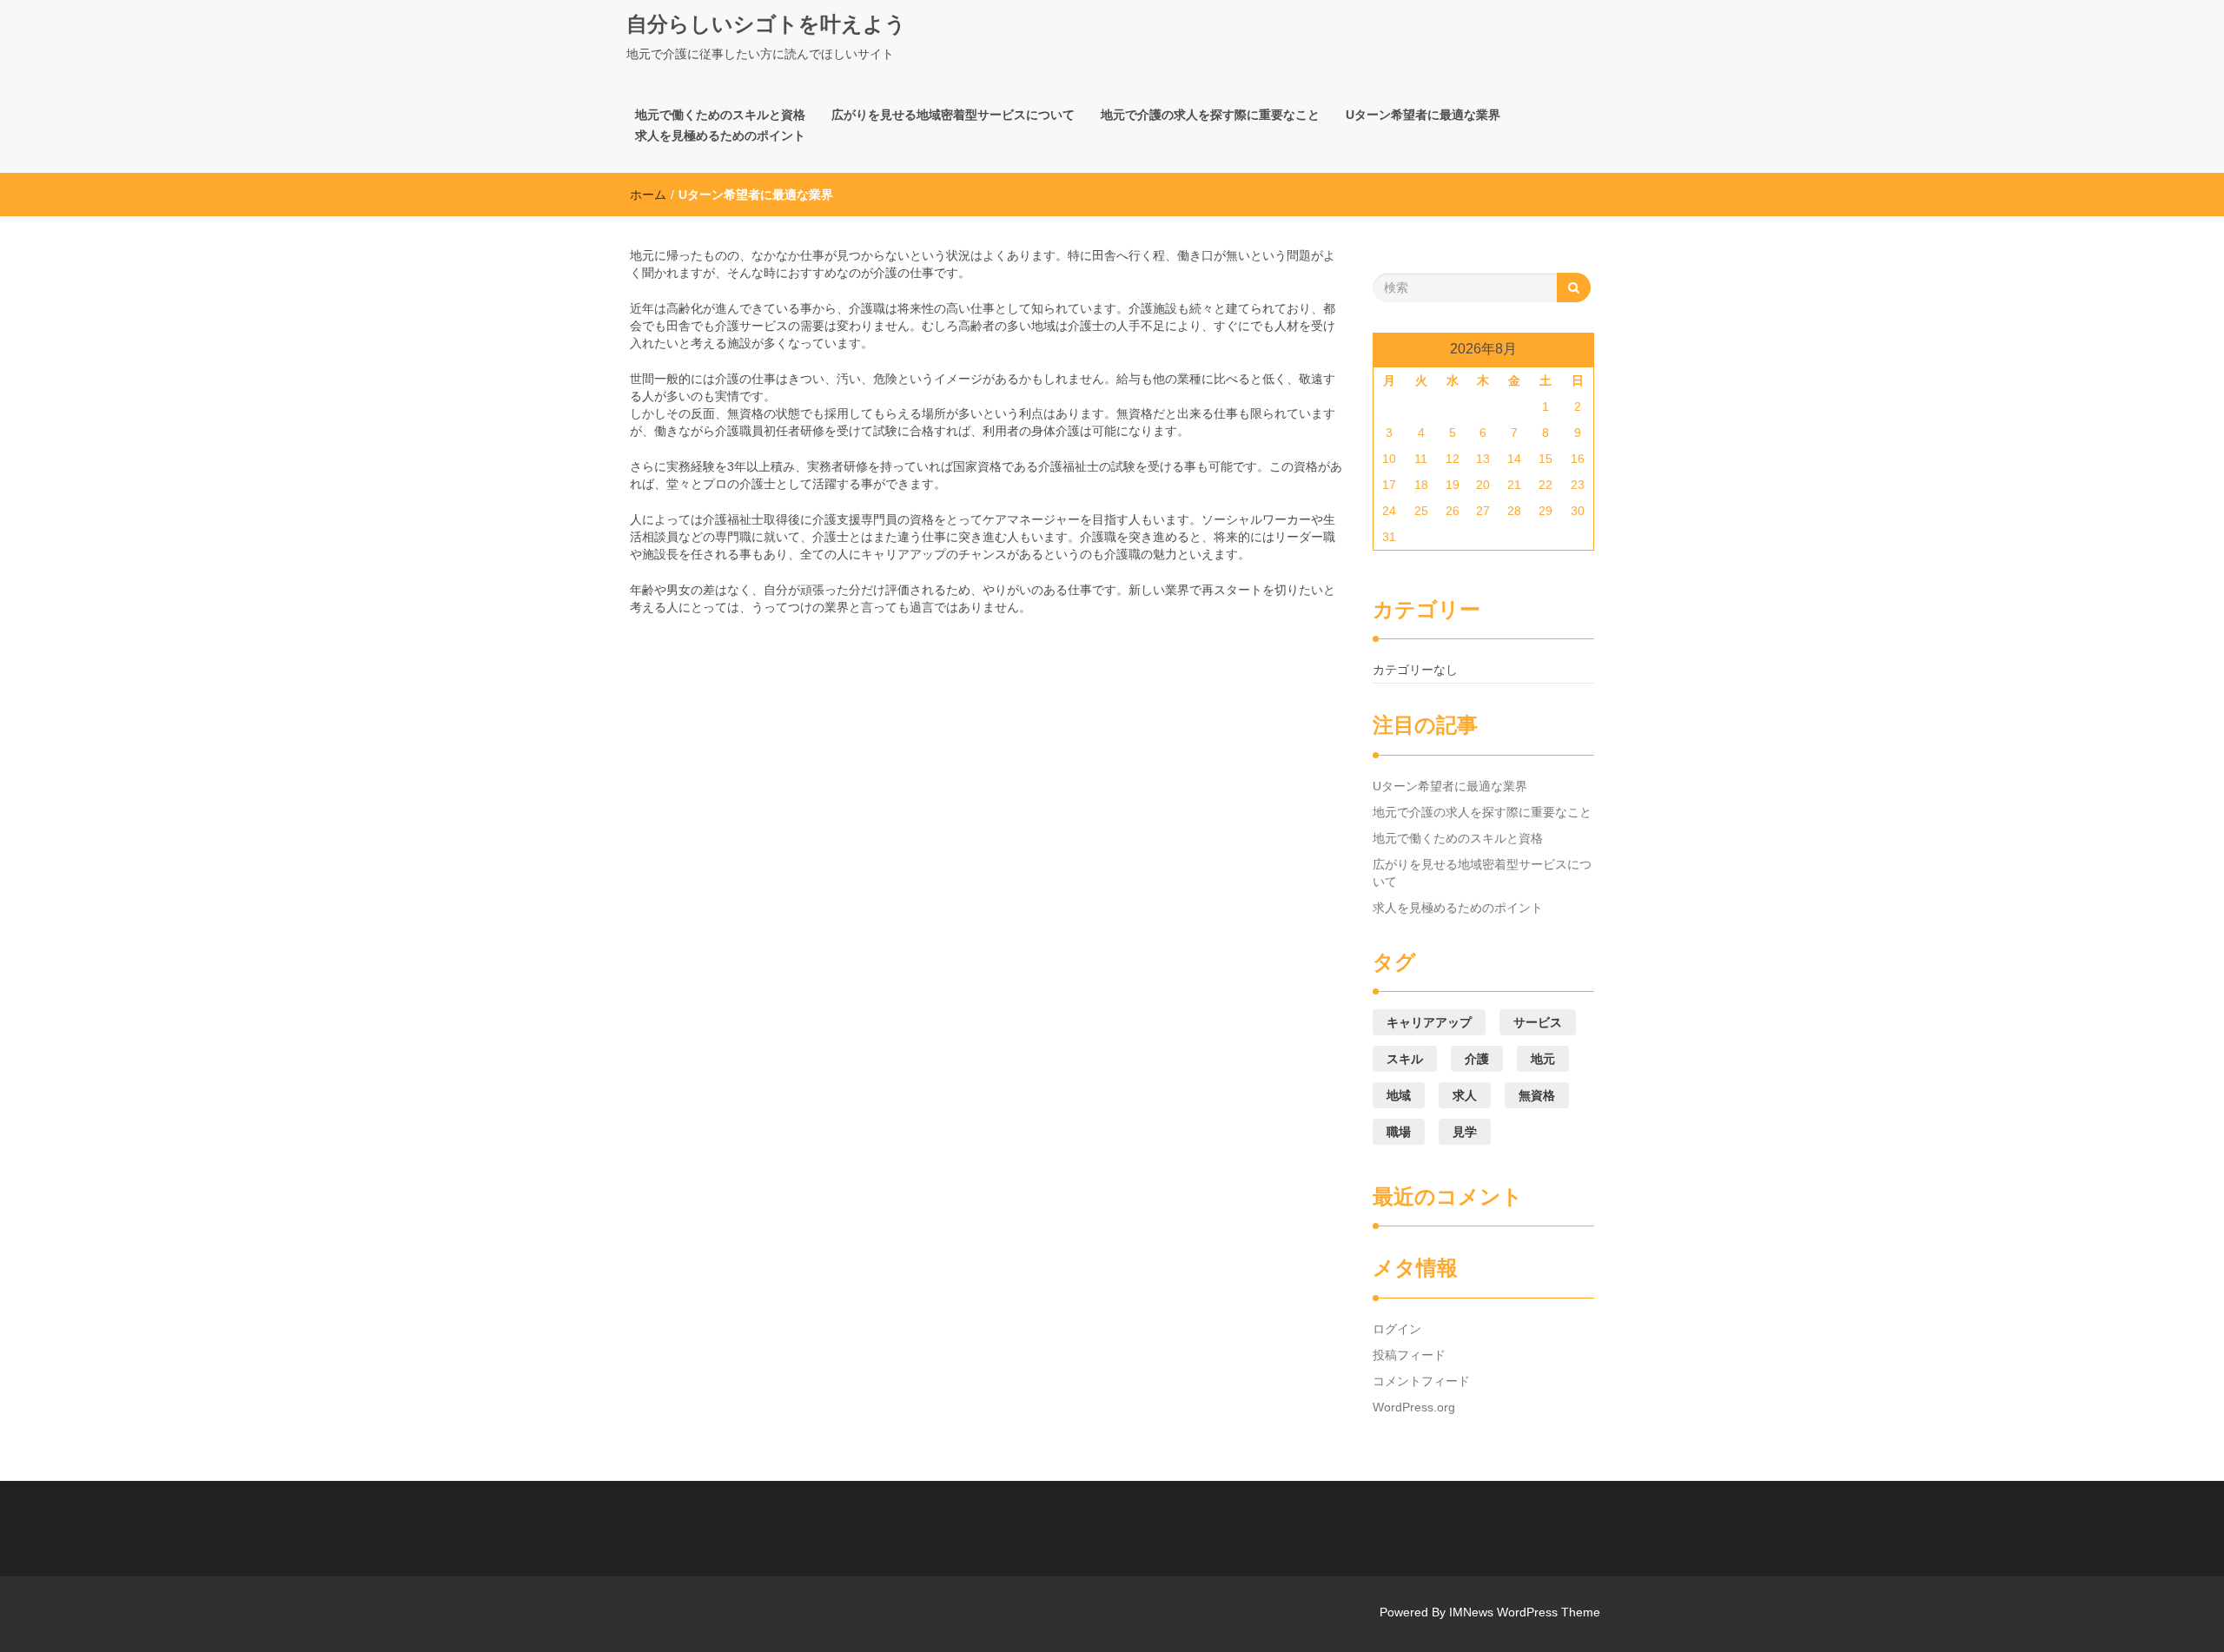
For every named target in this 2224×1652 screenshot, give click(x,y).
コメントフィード (1421, 1381)
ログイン (1397, 1329)
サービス (1538, 1022)
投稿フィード (1409, 1355)
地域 (1399, 1095)
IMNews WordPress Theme (1525, 1612)
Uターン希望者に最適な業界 (1423, 115)
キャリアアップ (1429, 1022)
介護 (1477, 1059)
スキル (1405, 1059)
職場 (1399, 1132)
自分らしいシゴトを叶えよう (766, 24)
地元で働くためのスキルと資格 (720, 115)
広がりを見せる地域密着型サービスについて (953, 115)
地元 (1543, 1059)
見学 (1465, 1132)
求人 (1465, 1095)
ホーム (648, 195)
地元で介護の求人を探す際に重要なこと (1210, 115)
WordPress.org (1414, 1407)
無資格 (1537, 1095)
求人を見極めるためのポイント (720, 135)
